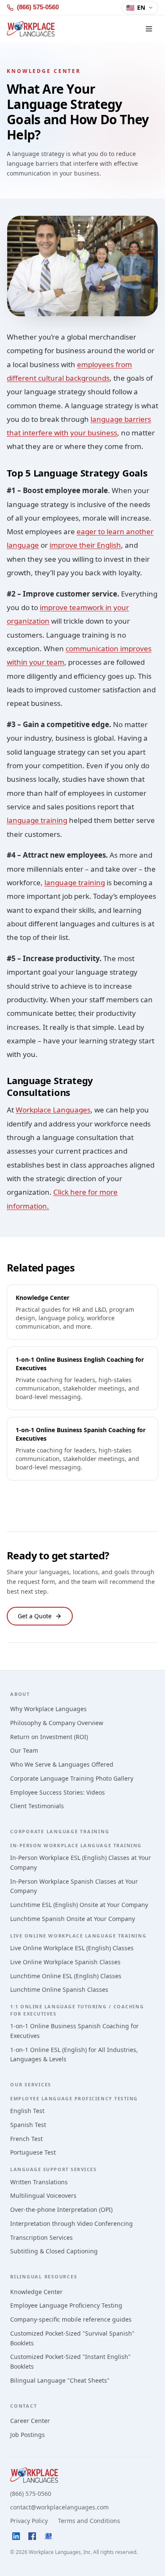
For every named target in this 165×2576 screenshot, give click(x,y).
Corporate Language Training (60, 1831)
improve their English (85, 545)
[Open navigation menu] (149, 29)
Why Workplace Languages (48, 1709)
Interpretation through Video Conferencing (71, 2223)
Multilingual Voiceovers (43, 2195)
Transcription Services (41, 2237)
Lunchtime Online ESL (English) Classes (66, 1976)
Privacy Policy (29, 2521)
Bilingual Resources (44, 2276)
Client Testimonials (37, 1806)
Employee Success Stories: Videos (58, 1792)
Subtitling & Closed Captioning (54, 2251)
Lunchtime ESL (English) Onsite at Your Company (79, 1905)
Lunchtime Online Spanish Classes (59, 1989)
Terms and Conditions (89, 2521)
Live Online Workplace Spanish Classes (65, 1962)
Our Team (24, 1750)
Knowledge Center (36, 2292)
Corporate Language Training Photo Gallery (72, 1778)
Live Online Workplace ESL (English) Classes (72, 1948)
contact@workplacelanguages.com (59, 2507)
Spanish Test (28, 2125)
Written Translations (39, 2182)
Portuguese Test (33, 2152)
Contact (23, 2406)
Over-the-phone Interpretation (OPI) (61, 2209)
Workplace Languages (53, 1110)
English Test (27, 2111)
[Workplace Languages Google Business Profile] (48, 2536)
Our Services (31, 2084)
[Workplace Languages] (31, 29)
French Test (26, 2139)
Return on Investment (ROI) (49, 1737)
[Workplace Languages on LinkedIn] (16, 2536)
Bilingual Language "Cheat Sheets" (60, 2380)
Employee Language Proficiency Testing (66, 2305)
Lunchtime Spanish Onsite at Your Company (73, 1919)
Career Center (30, 2421)
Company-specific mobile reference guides (71, 2319)
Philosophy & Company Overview (57, 1723)
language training (37, 820)
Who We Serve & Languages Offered (62, 1764)
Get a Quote (35, 1616)
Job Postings (27, 2435)
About (20, 1694)
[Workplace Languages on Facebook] (32, 2536)
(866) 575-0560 (31, 2494)
